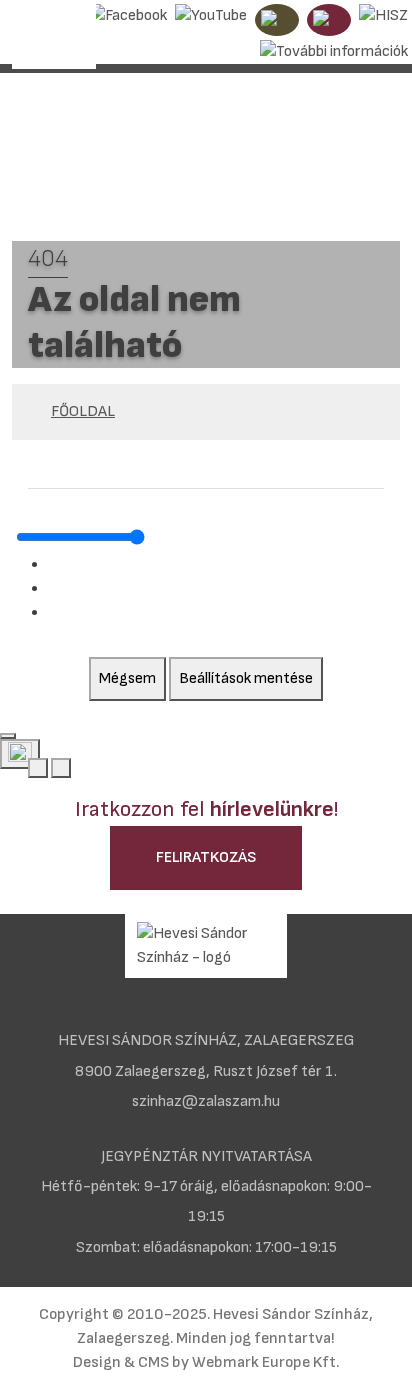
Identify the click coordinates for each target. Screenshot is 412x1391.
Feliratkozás (206, 857)
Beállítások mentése (246, 678)
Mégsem (127, 678)
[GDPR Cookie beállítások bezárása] (8, 736)
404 (48, 258)
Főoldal (83, 411)
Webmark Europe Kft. (265, 1362)
